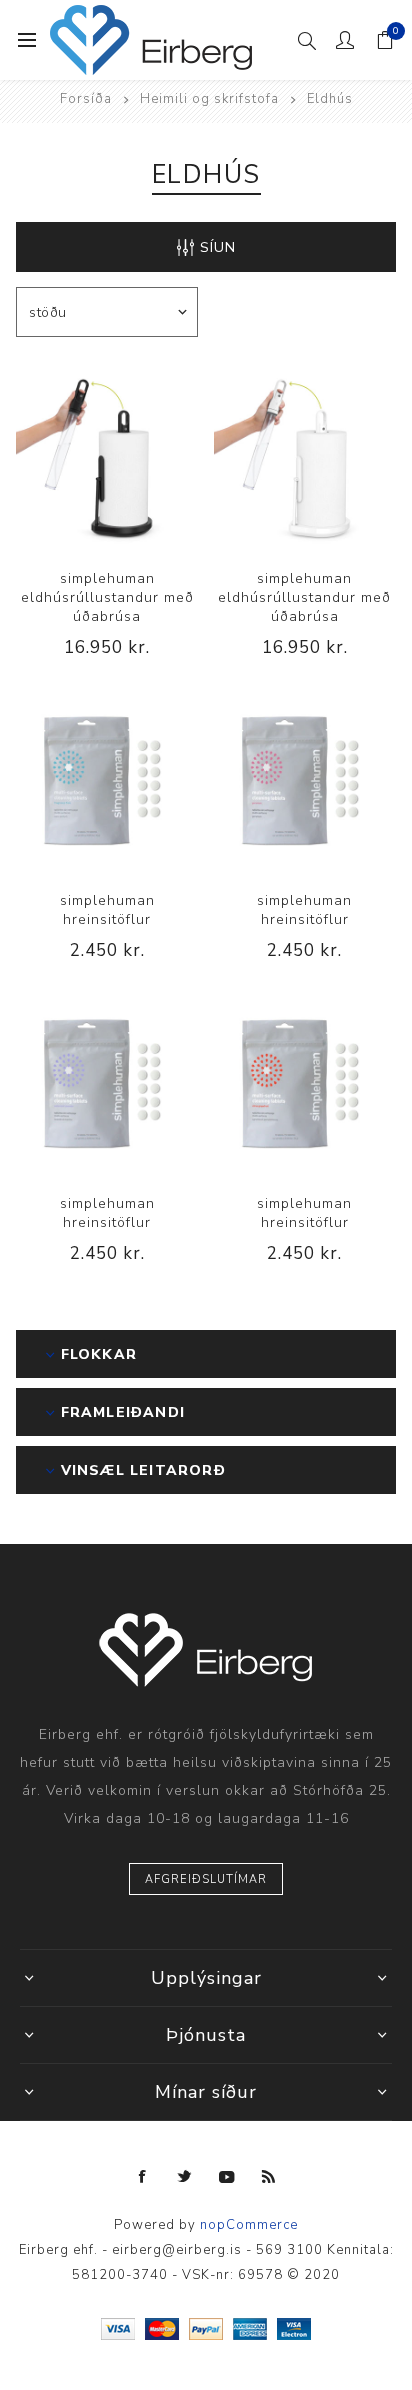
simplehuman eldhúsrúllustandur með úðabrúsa (107, 597)
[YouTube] (227, 2177)
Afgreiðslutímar (206, 1879)
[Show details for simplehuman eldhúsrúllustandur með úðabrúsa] (107, 458)
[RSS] (269, 2177)
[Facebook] (143, 2177)
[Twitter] (185, 2177)
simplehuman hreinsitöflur (107, 910)
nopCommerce (249, 2225)
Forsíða (86, 99)
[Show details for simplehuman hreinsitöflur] (107, 780)
